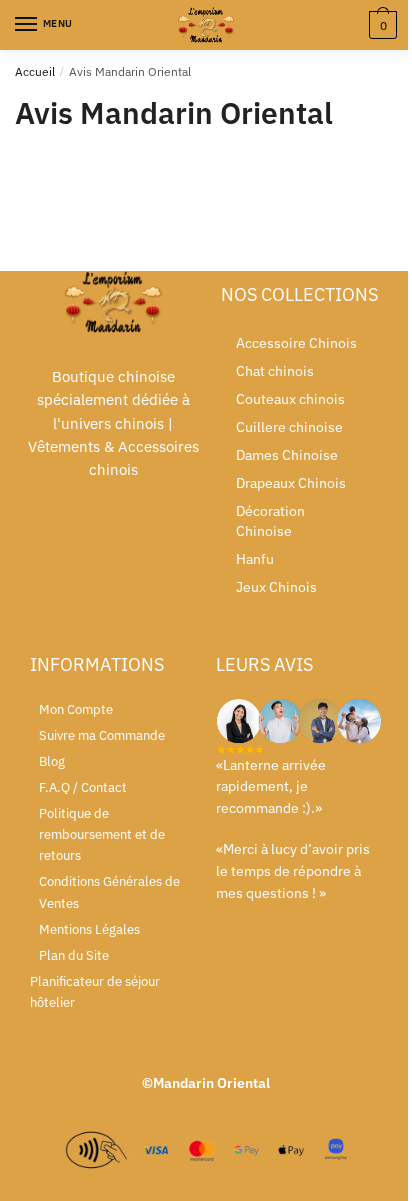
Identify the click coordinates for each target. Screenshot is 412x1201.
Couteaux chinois (290, 399)
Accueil (35, 71)
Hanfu (255, 559)
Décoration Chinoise (270, 521)
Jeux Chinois (276, 587)
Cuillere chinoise (289, 427)
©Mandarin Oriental (206, 1083)
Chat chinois (275, 371)
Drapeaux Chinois (291, 483)
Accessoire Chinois (296, 343)
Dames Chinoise (287, 455)
